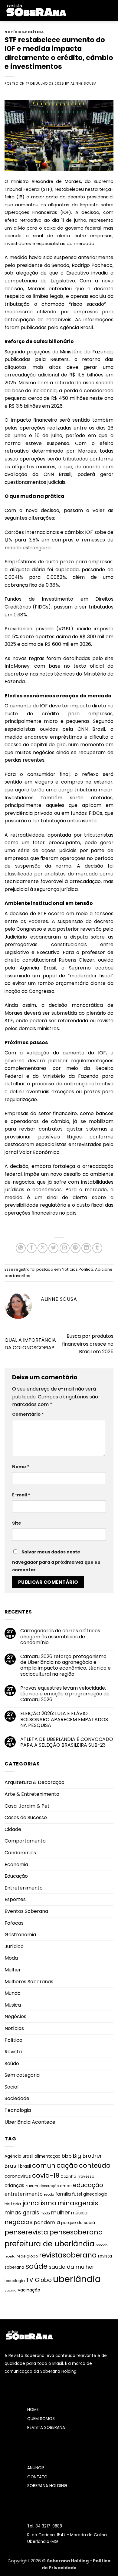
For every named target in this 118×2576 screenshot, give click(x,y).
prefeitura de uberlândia (49, 2244)
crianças (14, 2185)
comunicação (55, 2165)
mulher (61, 2212)
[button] (75, 10)
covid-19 (46, 2175)
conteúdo (95, 2165)
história (13, 2204)
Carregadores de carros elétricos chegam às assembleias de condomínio (60, 1637)
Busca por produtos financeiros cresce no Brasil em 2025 (88, 1344)
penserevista (26, 2232)
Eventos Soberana (26, 1911)
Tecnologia (18, 2110)
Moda (11, 1958)
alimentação (48, 2156)
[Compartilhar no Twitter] (53, 1248)
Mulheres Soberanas (29, 1982)
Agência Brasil (19, 2156)
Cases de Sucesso (26, 1817)
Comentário (28, 1414)
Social (11, 2087)
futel (77, 2194)
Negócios (15, 2016)
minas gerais (22, 2213)
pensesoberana (76, 2232)
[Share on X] (43, 1248)
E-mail (21, 1495)
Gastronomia (20, 1935)
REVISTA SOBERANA (46, 2428)
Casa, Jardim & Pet (27, 1806)
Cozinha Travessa (77, 2176)
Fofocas (14, 1923)
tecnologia (15, 2281)
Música (13, 2005)
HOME (33, 2410)
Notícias (14, 32)
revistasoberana (68, 2255)
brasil (25, 2166)
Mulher (13, 1970)
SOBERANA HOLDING (47, 2486)
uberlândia (77, 2279)
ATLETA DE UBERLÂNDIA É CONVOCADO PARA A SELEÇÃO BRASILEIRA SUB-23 (67, 1742)
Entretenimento (24, 1888)
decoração (49, 2186)
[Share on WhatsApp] (21, 1248)
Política (34, 32)
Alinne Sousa (84, 83)
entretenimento (24, 2194)
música (79, 2213)
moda (45, 2213)
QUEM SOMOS (41, 2419)
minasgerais (78, 2203)
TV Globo (39, 2280)
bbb (67, 2156)
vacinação (29, 2290)
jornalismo (39, 2203)
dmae (66, 2186)
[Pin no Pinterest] (75, 1248)
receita (10, 2256)
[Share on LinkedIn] (86, 1248)
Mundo (13, 1993)
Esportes (15, 1899)
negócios (19, 2222)
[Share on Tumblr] (97, 1248)
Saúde (12, 2063)
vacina (11, 2290)
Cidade (13, 1829)
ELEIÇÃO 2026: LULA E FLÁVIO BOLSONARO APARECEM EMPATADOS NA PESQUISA (64, 1719)
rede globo (27, 2256)
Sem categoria (22, 2075)
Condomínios (20, 1853)
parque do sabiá (78, 2223)
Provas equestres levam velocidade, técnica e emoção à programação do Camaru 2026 (65, 1694)
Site (17, 1523)
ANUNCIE (36, 2468)
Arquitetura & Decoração (34, 1782)
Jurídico (14, 1946)
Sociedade (17, 2098)
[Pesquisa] (111, 11)
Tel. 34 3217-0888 (45, 2526)
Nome (21, 1467)
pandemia (47, 2222)
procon (102, 2245)
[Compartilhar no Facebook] (32, 1248)
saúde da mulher (71, 2267)
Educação (16, 1876)
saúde (36, 2266)
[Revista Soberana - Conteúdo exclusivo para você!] (36, 10)
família (63, 2194)
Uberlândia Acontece (30, 2122)
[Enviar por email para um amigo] (65, 1248)
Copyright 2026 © (27, 2561)
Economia (16, 1865)
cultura (32, 2186)
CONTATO (37, 2477)
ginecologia (95, 2194)
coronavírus (18, 2176)
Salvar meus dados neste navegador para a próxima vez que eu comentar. (56, 1561)
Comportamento (25, 1841)
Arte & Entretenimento (32, 1794)
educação (88, 2185)
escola (49, 2195)
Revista (13, 2052)
